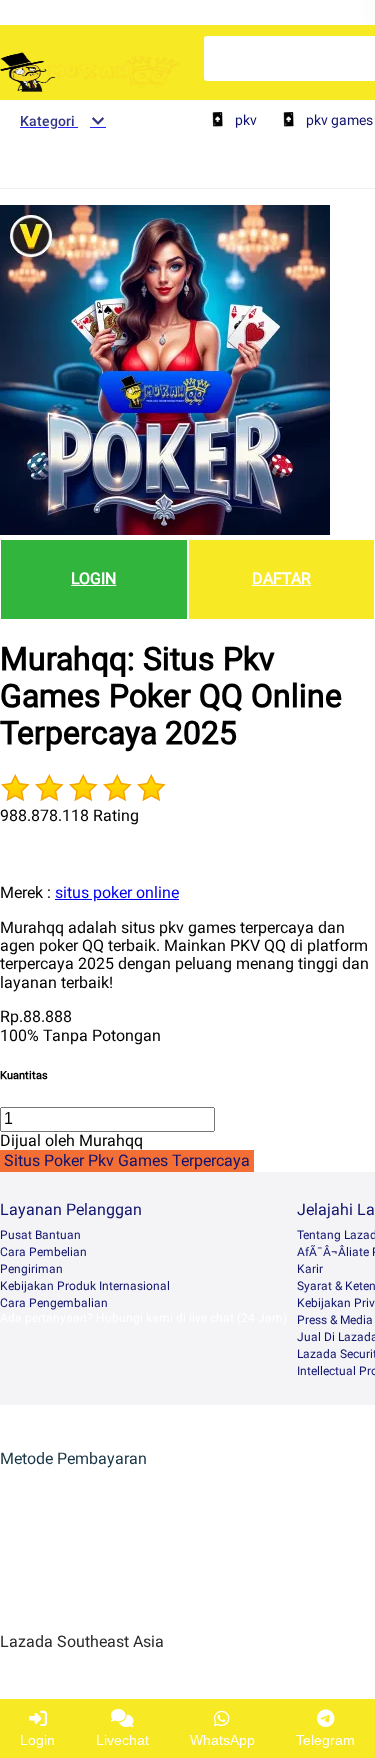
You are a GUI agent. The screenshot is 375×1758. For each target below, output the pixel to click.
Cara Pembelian (43, 1252)
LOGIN (93, 578)
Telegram (325, 1740)
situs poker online (117, 892)
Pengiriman (31, 1269)
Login (37, 1740)
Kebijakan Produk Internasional (85, 1286)
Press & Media (335, 1320)
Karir (310, 1269)
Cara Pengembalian (54, 1303)
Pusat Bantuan (40, 1235)
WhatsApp (222, 1740)
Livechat (122, 1740)
